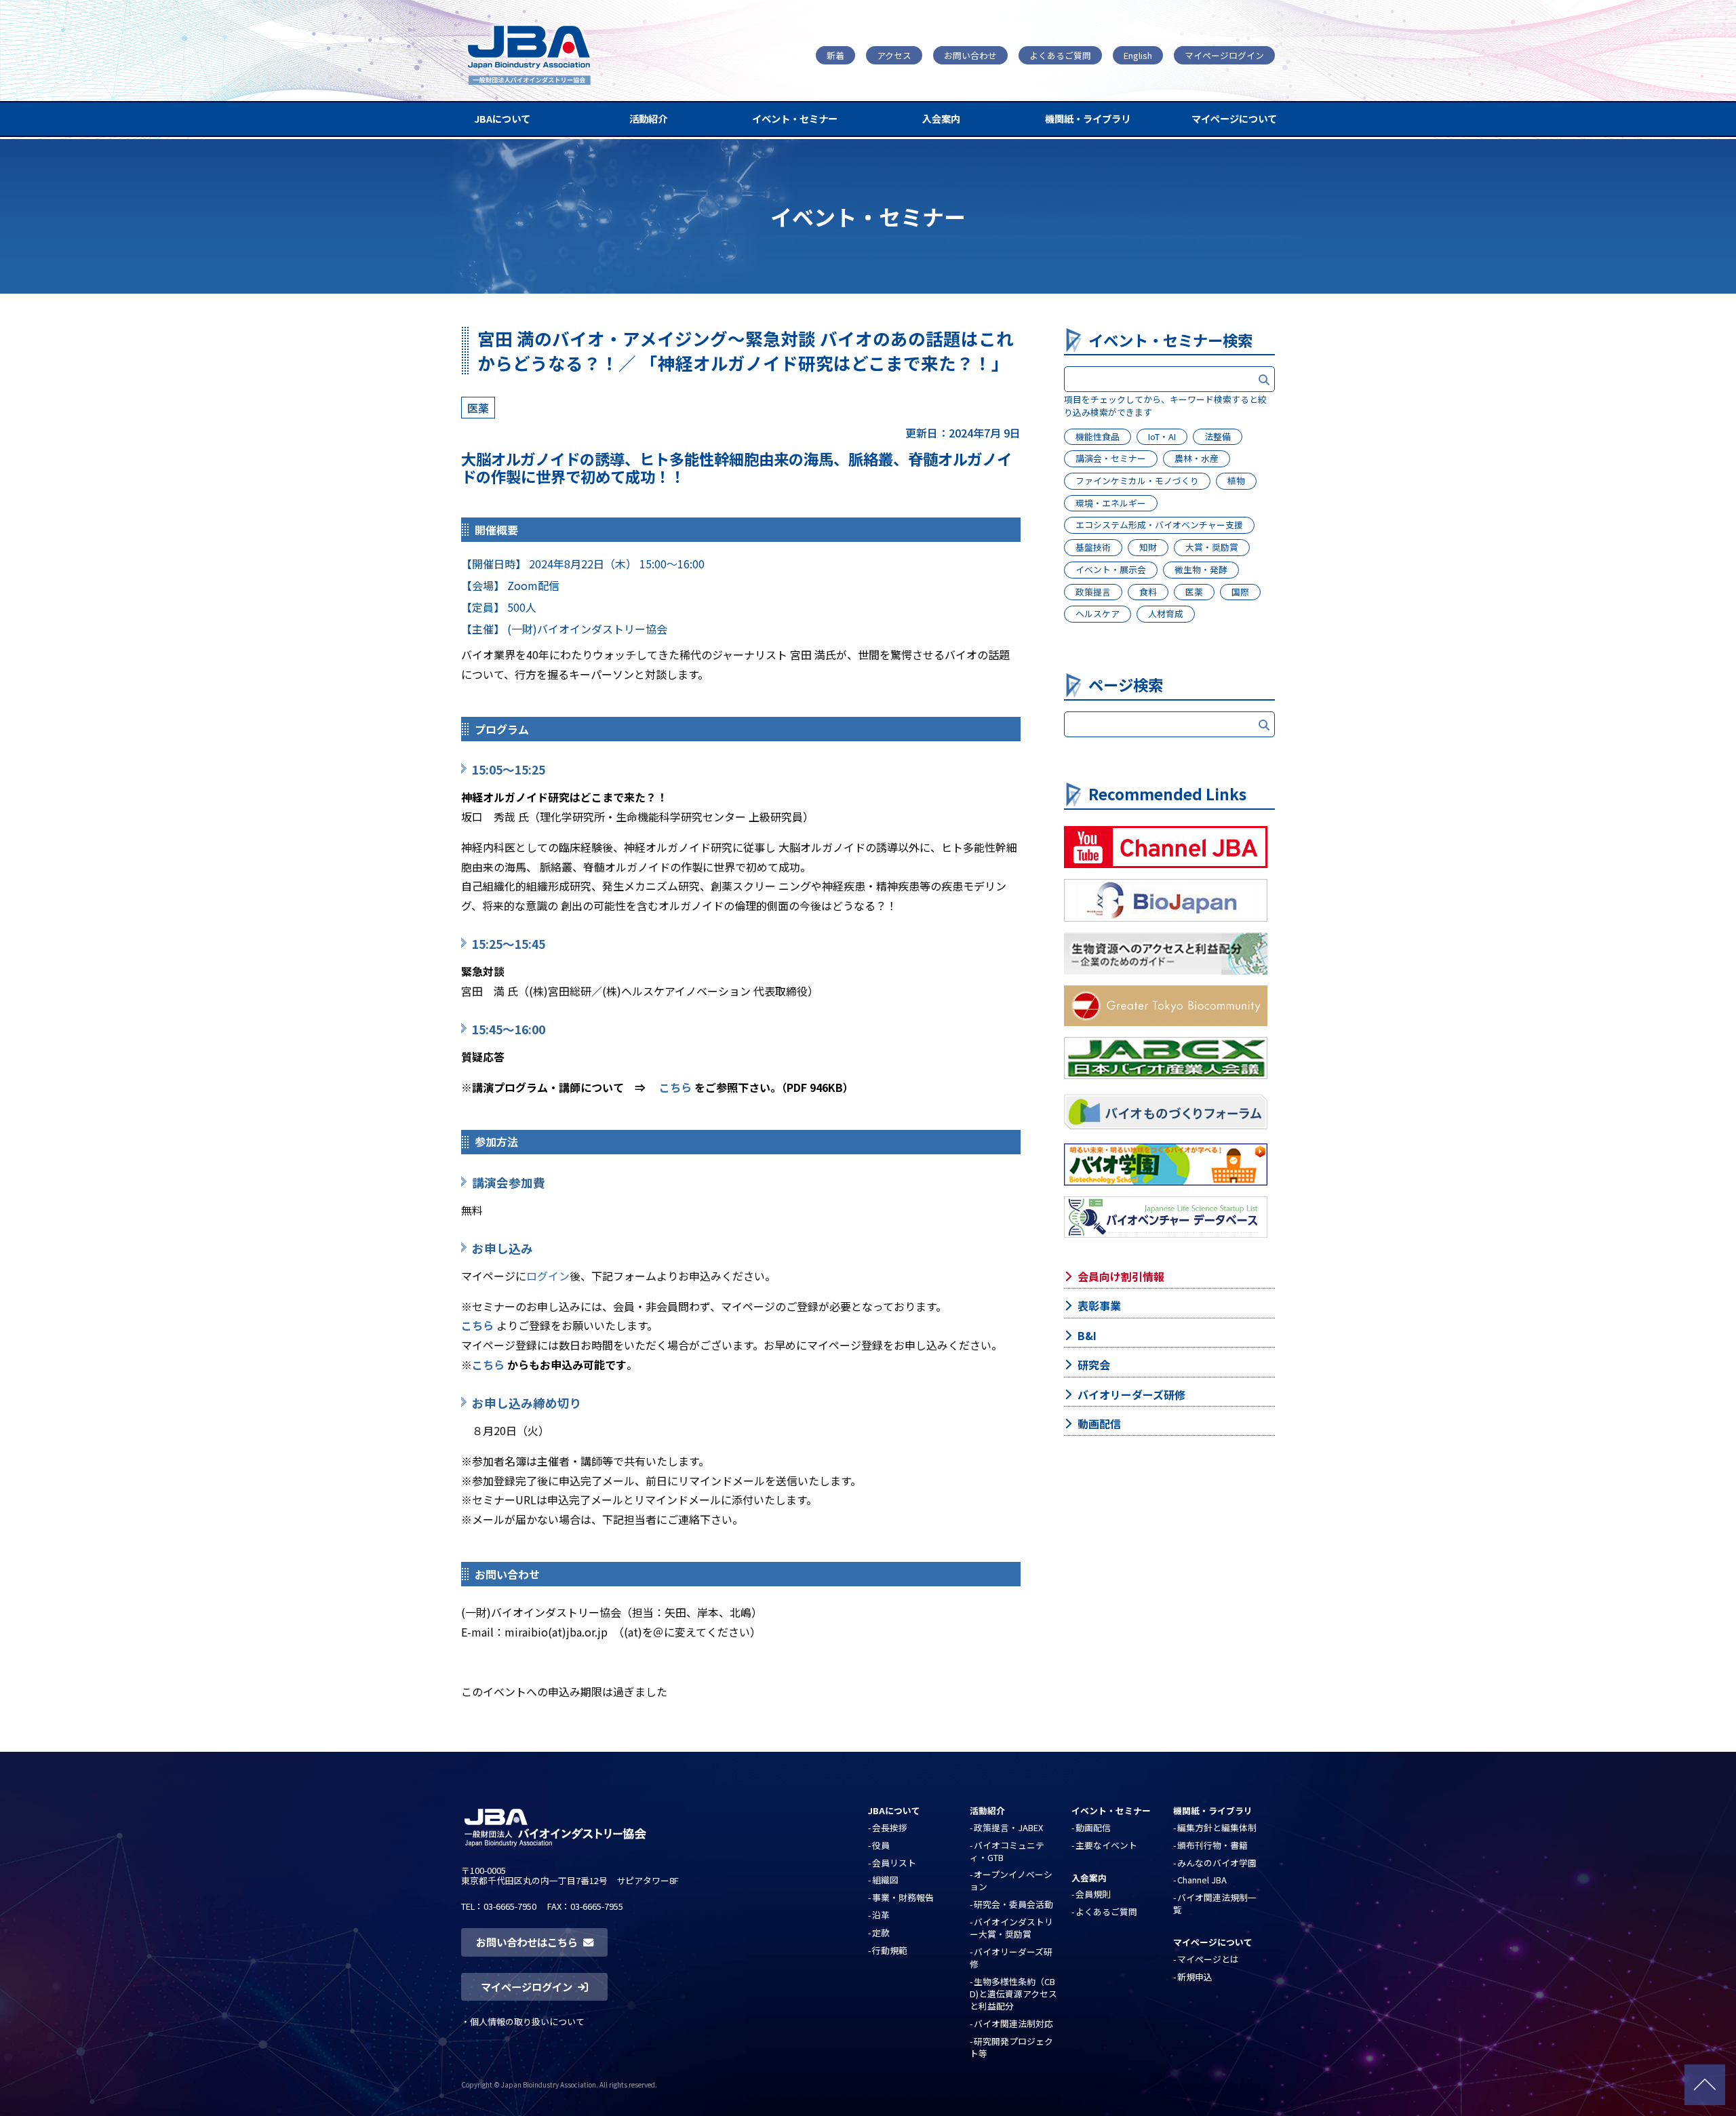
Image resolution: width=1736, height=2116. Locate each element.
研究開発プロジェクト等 (1011, 2047)
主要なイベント (1106, 1845)
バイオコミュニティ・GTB (1007, 1851)
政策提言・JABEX (1008, 1827)
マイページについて (1234, 118)
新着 (835, 55)
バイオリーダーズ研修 (1131, 1394)
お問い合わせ (970, 55)
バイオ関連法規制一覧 (1215, 1903)
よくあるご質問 (1060, 55)
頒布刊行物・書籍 (1212, 1845)
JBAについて (502, 118)
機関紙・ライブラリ (1088, 118)
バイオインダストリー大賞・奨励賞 (1011, 1928)
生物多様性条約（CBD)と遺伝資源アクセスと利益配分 (1013, 1994)
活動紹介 (648, 118)
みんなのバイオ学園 (1217, 1863)
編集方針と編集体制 (1217, 1827)
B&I (1087, 1335)
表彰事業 (1099, 1306)
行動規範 (890, 1950)
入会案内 (941, 118)
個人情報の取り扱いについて (527, 2021)
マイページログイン (1224, 55)
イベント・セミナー (795, 118)
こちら (675, 1087)
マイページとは (1208, 1959)
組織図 (885, 1880)
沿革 (881, 1915)
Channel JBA (1202, 1880)
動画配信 (1099, 1424)
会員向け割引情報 (1121, 1276)
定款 (881, 1933)
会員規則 (1093, 1894)
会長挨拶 (890, 1827)
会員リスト (894, 1863)
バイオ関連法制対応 (1013, 2023)
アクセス (894, 55)
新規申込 (1195, 1977)
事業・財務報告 (903, 1897)
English (1138, 55)
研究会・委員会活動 (1013, 1904)
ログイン (548, 1276)
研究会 (1094, 1365)
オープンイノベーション (1011, 1880)
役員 (881, 1845)
